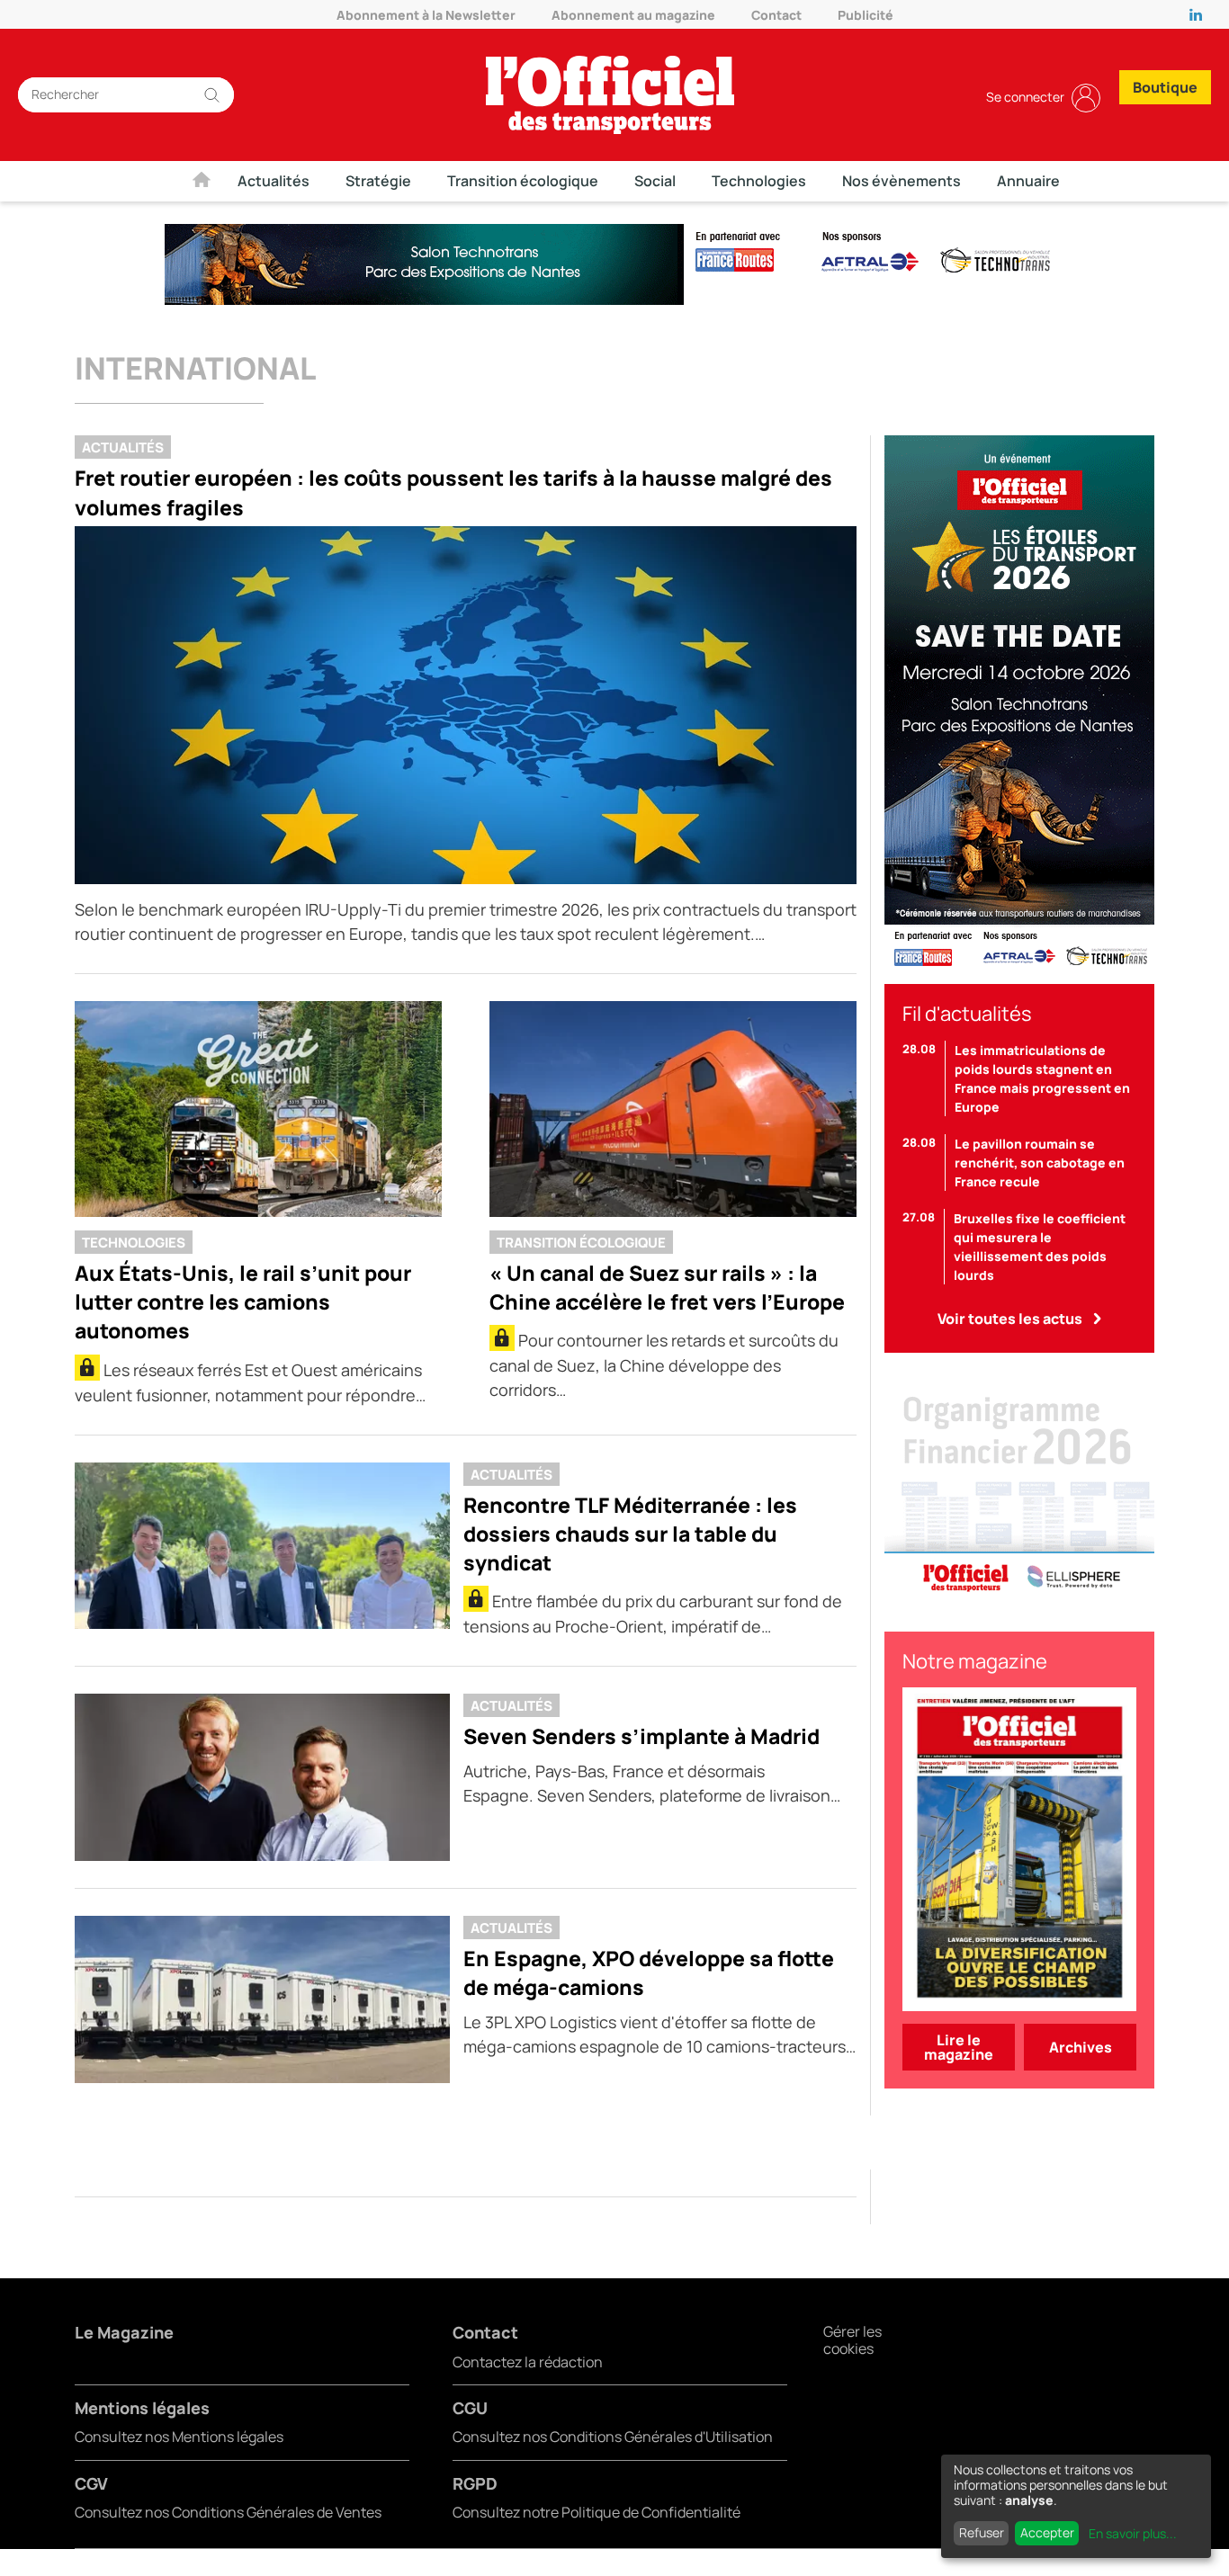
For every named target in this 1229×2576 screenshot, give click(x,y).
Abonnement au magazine (633, 15)
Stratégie (378, 181)
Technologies (759, 181)
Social (655, 181)
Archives (1081, 2047)
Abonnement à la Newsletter (426, 15)
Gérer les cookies (852, 2340)
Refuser (982, 2532)
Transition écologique (523, 181)
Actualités (274, 181)
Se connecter (1025, 97)
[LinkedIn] (1200, 14)
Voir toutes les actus (1010, 1319)
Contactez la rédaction (528, 2362)
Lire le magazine (959, 2047)
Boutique (1165, 87)
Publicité (866, 15)
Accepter (1047, 2532)
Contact (776, 15)
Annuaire (1028, 181)
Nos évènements (902, 181)
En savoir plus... (1133, 2533)
